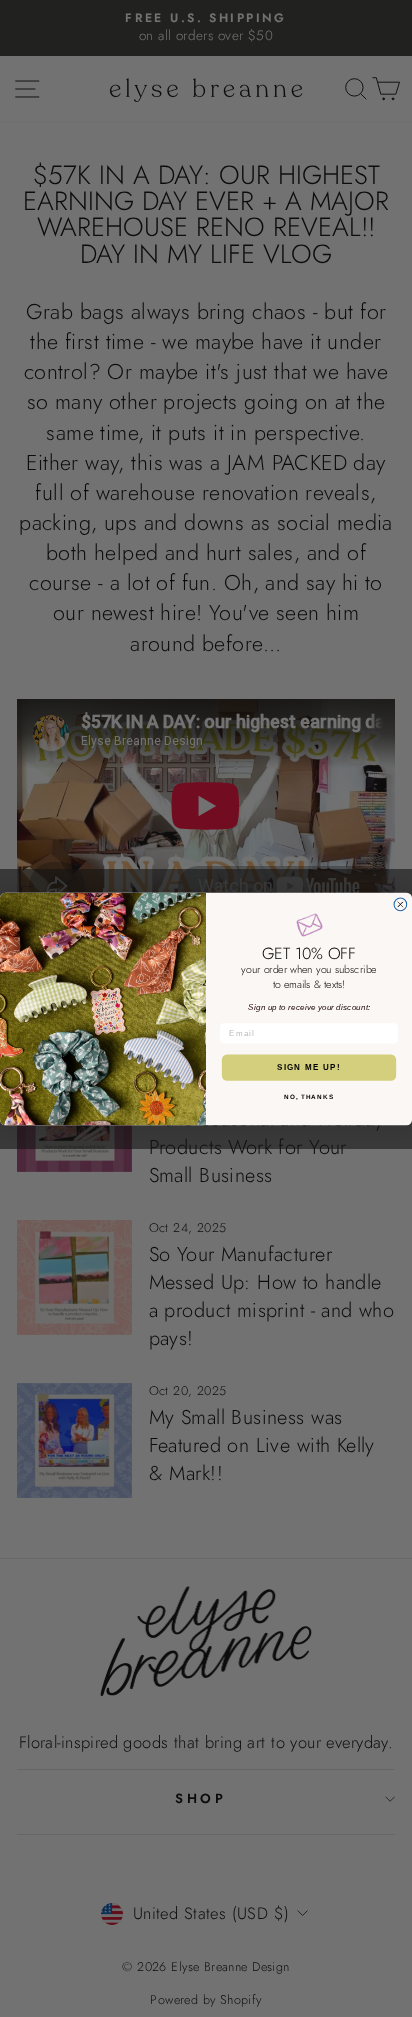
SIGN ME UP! (309, 1067)
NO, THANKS (309, 1096)
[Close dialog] (400, 904)
